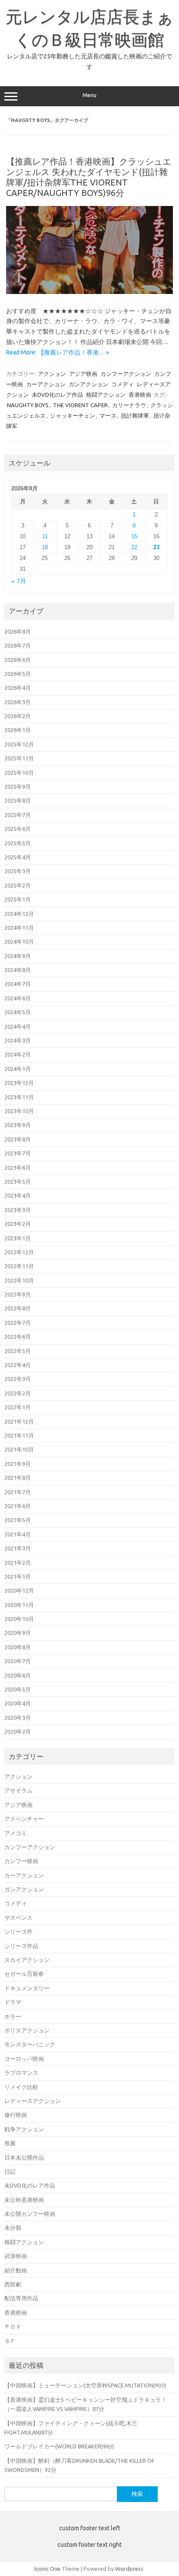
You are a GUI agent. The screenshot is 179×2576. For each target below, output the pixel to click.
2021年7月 (18, 1492)
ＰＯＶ (13, 2326)
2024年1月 (18, 1069)
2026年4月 (18, 688)
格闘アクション (106, 395)
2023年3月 (18, 1210)
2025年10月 (19, 773)
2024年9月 (18, 956)
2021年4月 (18, 1534)
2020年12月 (19, 1590)
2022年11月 (19, 1266)
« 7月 (19, 581)
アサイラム (18, 1790)
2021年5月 (18, 1520)
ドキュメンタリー (27, 1988)
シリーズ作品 (21, 1946)
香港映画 (140, 395)
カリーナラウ (129, 405)
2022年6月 (18, 1337)
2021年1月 (18, 1577)
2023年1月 (18, 1238)
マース (108, 415)
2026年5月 (18, 674)
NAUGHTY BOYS (28, 405)
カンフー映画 (21, 1861)
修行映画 (16, 2115)
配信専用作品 (21, 2298)
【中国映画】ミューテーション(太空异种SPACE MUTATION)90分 (86, 2385)
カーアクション (46, 384)
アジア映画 (83, 374)
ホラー (13, 2016)
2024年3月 (18, 1040)
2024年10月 (19, 942)
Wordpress (129, 2569)
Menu (89, 95)
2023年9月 (18, 1125)
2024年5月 (18, 1012)
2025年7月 (18, 815)
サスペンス (18, 1918)
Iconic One (47, 2569)
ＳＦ (10, 2341)
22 (134, 547)
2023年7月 (18, 1153)
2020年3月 (18, 1718)
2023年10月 (19, 1111)
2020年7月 (18, 1661)
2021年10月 (19, 1449)
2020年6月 (18, 1675)
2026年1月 (18, 730)
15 (134, 536)
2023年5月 (18, 1182)
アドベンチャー (24, 1819)
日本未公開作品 (24, 2157)
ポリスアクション (27, 2030)
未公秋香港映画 (24, 2200)
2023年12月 (19, 1083)
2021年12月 (19, 1421)
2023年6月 (18, 1168)
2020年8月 (18, 1647)
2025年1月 (18, 899)
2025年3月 (18, 871)
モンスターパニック (30, 2044)
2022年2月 (18, 1393)
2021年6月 (18, 1506)
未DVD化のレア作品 (57, 395)
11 (45, 536)
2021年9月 (18, 1464)
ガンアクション (88, 384)
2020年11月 (19, 1605)
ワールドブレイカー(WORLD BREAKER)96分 (60, 2446)
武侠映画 (16, 2256)
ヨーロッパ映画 (24, 2059)
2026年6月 (18, 660)
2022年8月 (18, 1308)
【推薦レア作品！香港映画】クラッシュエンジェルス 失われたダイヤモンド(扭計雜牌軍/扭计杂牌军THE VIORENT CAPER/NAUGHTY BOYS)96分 (89, 177)
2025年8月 (18, 800)
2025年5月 (18, 843)
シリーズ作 (18, 1931)
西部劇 (13, 2284)
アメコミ (16, 1833)
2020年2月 (18, 1732)
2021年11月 (19, 1435)
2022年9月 (18, 1294)
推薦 (10, 2143)
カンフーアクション (126, 374)
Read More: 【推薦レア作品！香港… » (58, 352)
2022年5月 (18, 1351)
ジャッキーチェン (73, 415)
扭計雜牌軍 (135, 415)
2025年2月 (18, 885)
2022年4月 (18, 1365)
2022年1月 (18, 1407)
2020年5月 (18, 1689)
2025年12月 (19, 744)
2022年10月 (19, 1280)
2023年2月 (18, 1224)
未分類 (13, 2228)
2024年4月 (18, 1026)
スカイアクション (27, 1960)
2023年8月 (18, 1139)
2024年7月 (18, 984)
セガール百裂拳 (24, 1974)
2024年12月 (19, 914)
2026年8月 (18, 631)
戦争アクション (24, 2129)
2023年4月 (18, 1195)
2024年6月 (18, 998)
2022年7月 (18, 1323)
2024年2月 (18, 1054)
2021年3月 (18, 1548)
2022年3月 (18, 1379)
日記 (10, 2171)
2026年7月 (18, 645)
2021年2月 (18, 1563)
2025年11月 (19, 758)
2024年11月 (19, 928)
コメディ (123, 384)
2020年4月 (18, 1703)
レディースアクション (33, 2101)
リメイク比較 (21, 2087)
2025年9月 (18, 787)
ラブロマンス (21, 2073)
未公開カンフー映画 (30, 2214)
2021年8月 (18, 1478)
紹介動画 (16, 2270)
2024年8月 (18, 970)
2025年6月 (18, 829)
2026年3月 (18, 702)
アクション (52, 374)
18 (45, 547)
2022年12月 (19, 1252)
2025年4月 (18, 857)
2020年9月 (18, 1633)
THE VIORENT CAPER (80, 405)
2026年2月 (18, 716)
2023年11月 (19, 1097)
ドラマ (13, 2002)
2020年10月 (19, 1619)
